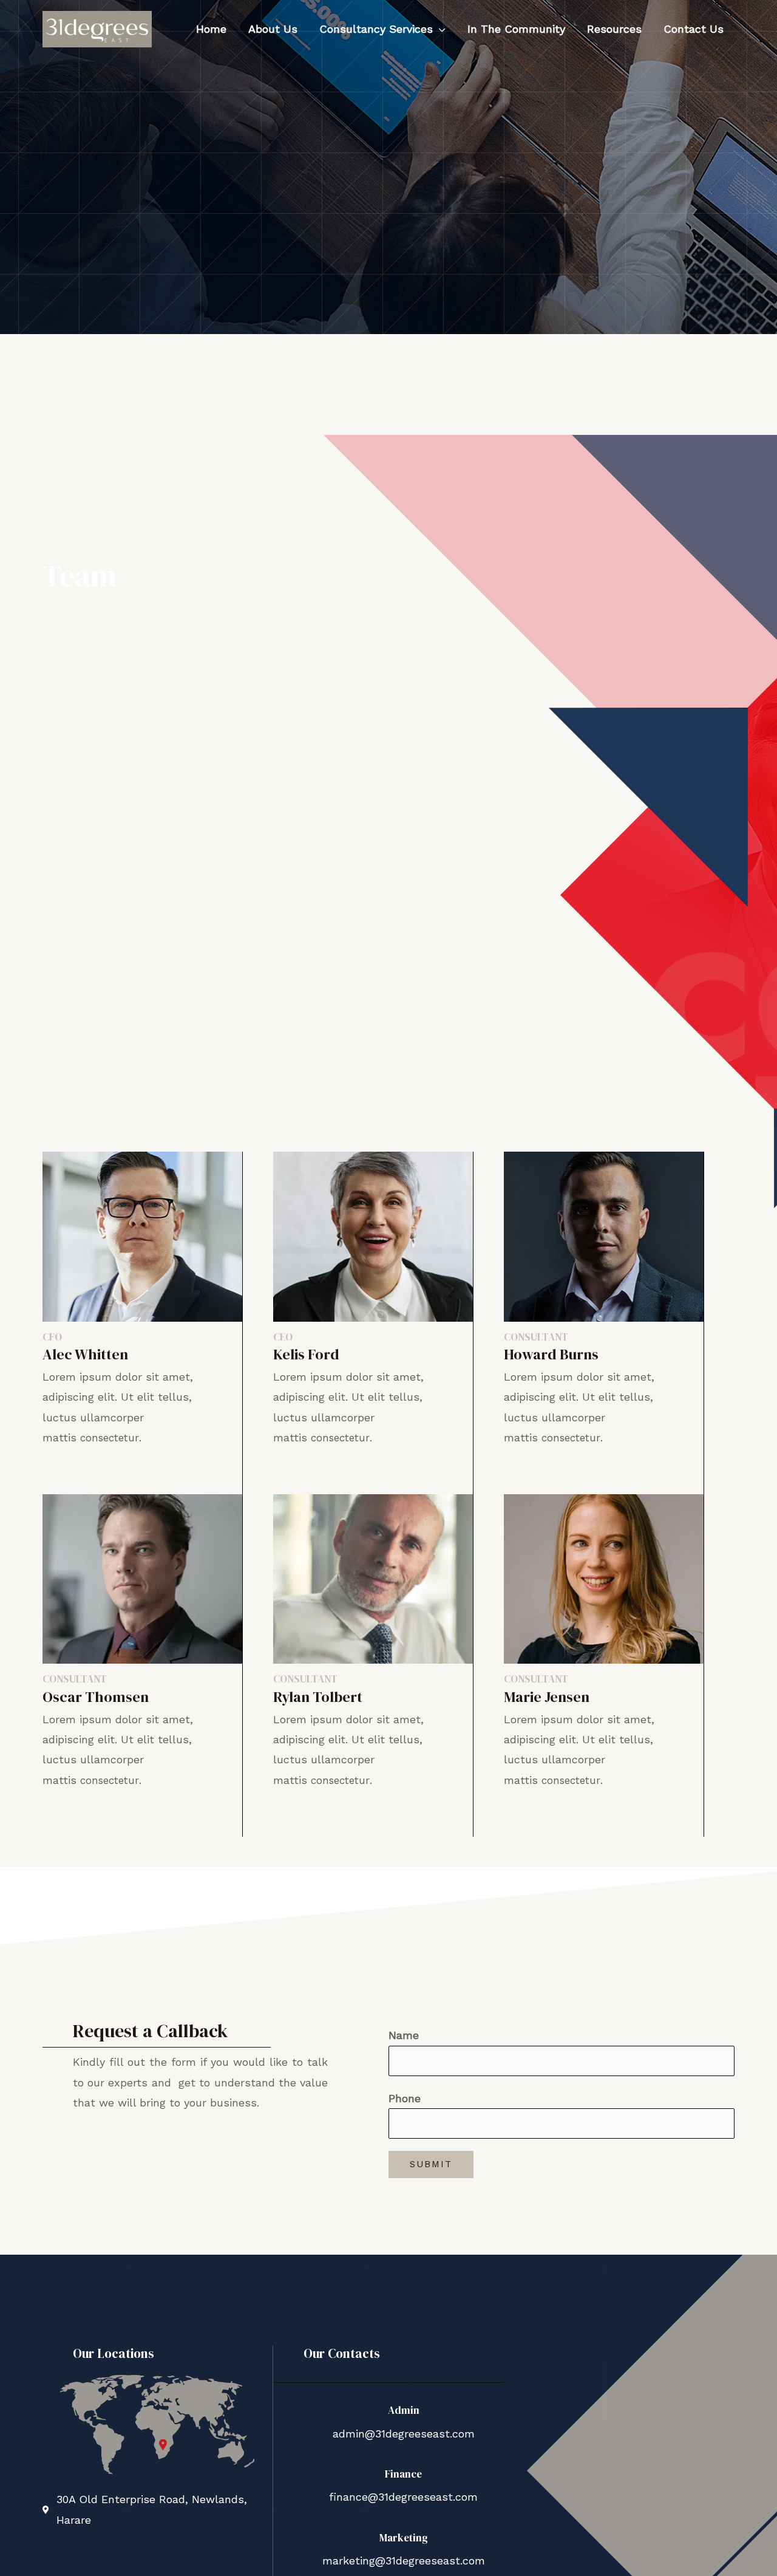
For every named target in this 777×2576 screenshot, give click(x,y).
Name (404, 2035)
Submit (431, 2164)
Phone (405, 2098)
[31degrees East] (97, 28)
